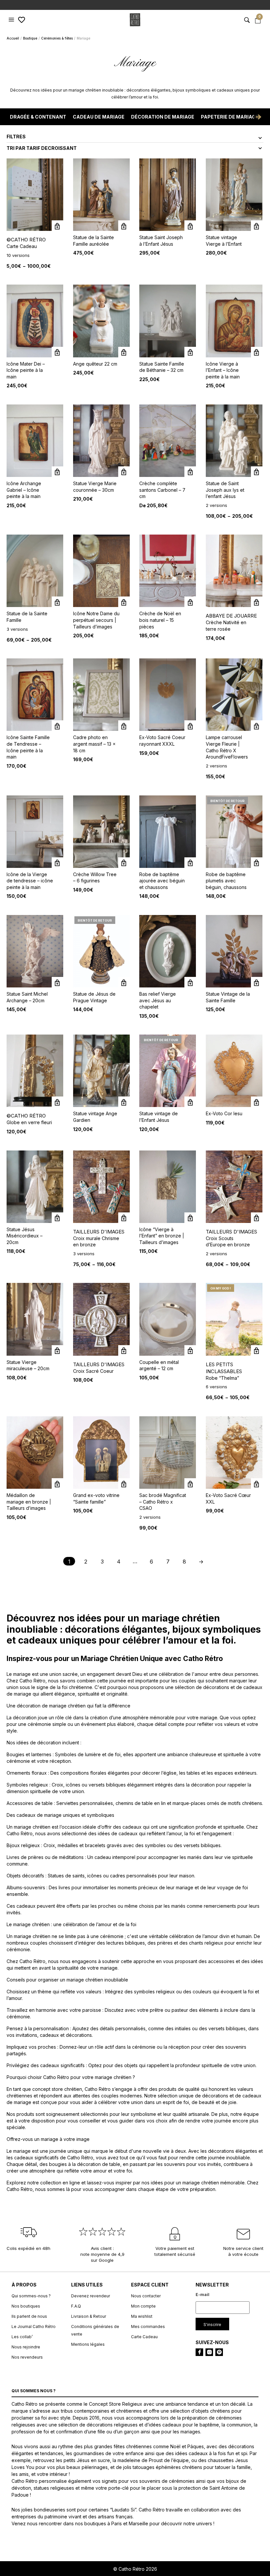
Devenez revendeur (91, 2296)
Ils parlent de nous (29, 2316)
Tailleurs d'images (231, 1232)
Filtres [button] (16, 137)
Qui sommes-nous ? (31, 2296)
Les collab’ (22, 2336)
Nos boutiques (26, 2306)
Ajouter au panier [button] (124, 226)
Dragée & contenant (38, 117)
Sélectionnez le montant (57, 226)
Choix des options (257, 472)
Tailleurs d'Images (99, 1232)
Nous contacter (146, 2296)
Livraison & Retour (89, 2316)
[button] (12, 20)
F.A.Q (76, 2306)
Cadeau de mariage (99, 117)
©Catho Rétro (26, 240)
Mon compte (143, 2306)
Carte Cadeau (144, 2336)
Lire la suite (190, 472)
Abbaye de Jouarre (231, 616)
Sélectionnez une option (190, 1351)
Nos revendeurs (27, 2357)
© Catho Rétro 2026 (135, 2569)
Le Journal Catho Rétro (34, 2326)
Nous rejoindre (26, 2347)
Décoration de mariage (163, 117)
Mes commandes (148, 2326)
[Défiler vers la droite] (258, 117)
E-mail (202, 2294)
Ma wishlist (142, 2316)
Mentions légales (88, 2344)
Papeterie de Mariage (230, 117)
